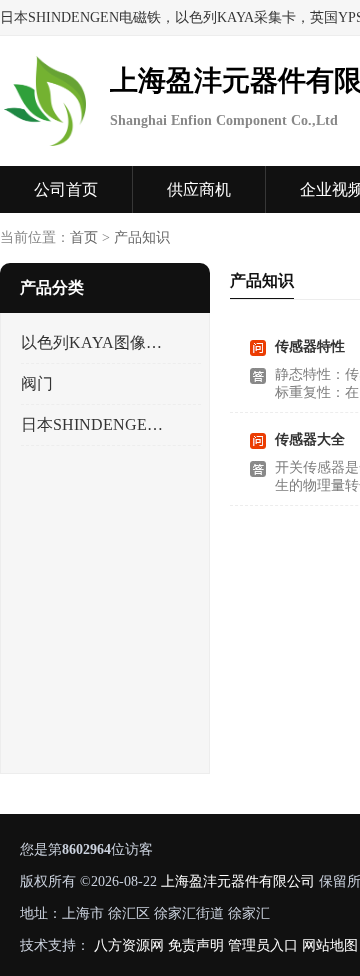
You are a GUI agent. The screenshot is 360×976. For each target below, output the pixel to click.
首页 (84, 237)
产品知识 (142, 237)
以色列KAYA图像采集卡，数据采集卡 (93, 342)
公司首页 (66, 189)
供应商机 (199, 189)
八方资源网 (129, 945)
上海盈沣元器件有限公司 (238, 881)
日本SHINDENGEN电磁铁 (93, 424)
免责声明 (196, 945)
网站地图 (330, 945)
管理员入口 (263, 945)
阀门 (37, 383)
